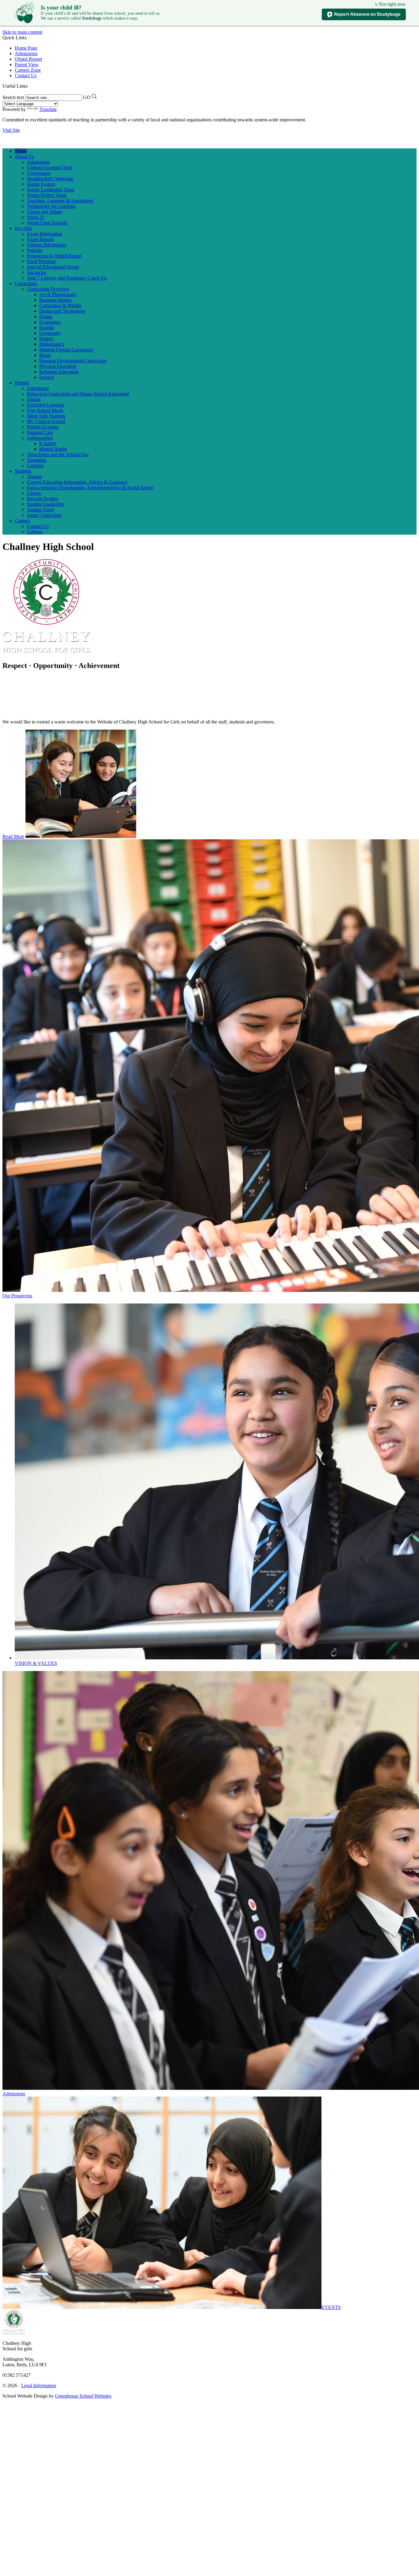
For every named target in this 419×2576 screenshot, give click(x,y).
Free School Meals (45, 410)
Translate (48, 109)
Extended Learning (46, 405)
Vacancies (37, 272)
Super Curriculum (44, 515)
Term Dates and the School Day (58, 454)
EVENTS (331, 2307)
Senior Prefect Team (47, 195)
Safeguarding (40, 438)
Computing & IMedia (60, 305)
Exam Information (45, 234)
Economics (50, 322)
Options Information (47, 245)
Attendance (38, 388)
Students (23, 471)
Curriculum (26, 283)
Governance (39, 173)
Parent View (27, 65)
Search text (13, 97)
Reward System (42, 499)
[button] (30, 86)
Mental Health (53, 449)
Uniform (35, 466)
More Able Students (46, 416)
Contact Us (26, 76)
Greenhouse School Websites (83, 2396)
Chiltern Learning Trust (50, 168)
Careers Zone (28, 70)
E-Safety (48, 443)
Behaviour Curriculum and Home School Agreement (78, 394)
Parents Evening (43, 427)
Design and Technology (62, 311)
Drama (46, 317)
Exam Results (40, 239)
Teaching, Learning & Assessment (60, 201)
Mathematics (52, 344)
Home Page (26, 48)
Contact (22, 521)
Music (45, 355)
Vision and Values (44, 212)
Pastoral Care (40, 432)
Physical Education (58, 366)
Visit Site (11, 130)
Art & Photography (58, 294)
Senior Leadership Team (51, 190)
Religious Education (59, 372)
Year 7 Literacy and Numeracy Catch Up (67, 278)
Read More (13, 836)
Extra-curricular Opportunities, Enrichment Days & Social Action (90, 488)
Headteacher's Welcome (50, 179)
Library (34, 493)
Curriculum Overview (48, 289)
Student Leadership (46, 504)
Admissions (26, 53)
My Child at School (46, 421)
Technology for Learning (51, 206)
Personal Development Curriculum (73, 361)
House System (41, 184)
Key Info (23, 228)
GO (87, 97)
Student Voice (40, 510)
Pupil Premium (41, 261)
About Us (24, 156)
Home (21, 151)
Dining (34, 399)
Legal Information (39, 2385)
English (47, 328)
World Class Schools (47, 223)
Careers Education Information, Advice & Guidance (77, 482)
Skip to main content (22, 32)
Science (47, 377)
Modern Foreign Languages (66, 350)
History (46, 339)
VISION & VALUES (36, 1663)
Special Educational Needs (53, 267)
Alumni (34, 477)
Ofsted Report (28, 59)
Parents (22, 383)
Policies (35, 250)
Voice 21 (36, 217)
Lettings (35, 532)
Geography (50, 333)
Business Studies (56, 300)
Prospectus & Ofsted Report (54, 256)
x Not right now (390, 4)
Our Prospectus (17, 1296)
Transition (37, 460)
